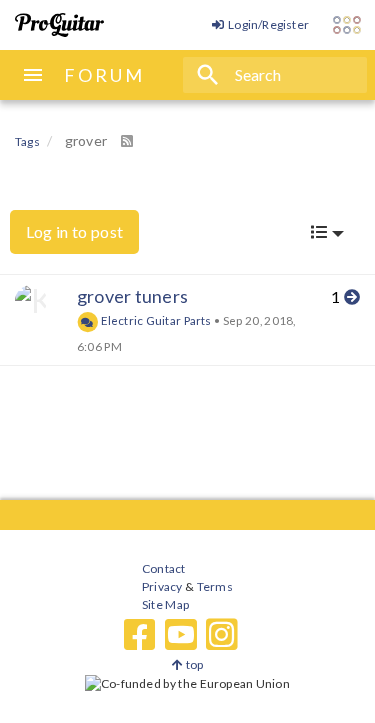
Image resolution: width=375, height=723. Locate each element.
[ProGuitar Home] (59, 25)
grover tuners (132, 296)
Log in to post (74, 231)
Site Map (165, 604)
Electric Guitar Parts (155, 320)
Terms (213, 586)
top (193, 664)
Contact (163, 568)
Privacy (162, 586)
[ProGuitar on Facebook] (140, 635)
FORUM (104, 75)
